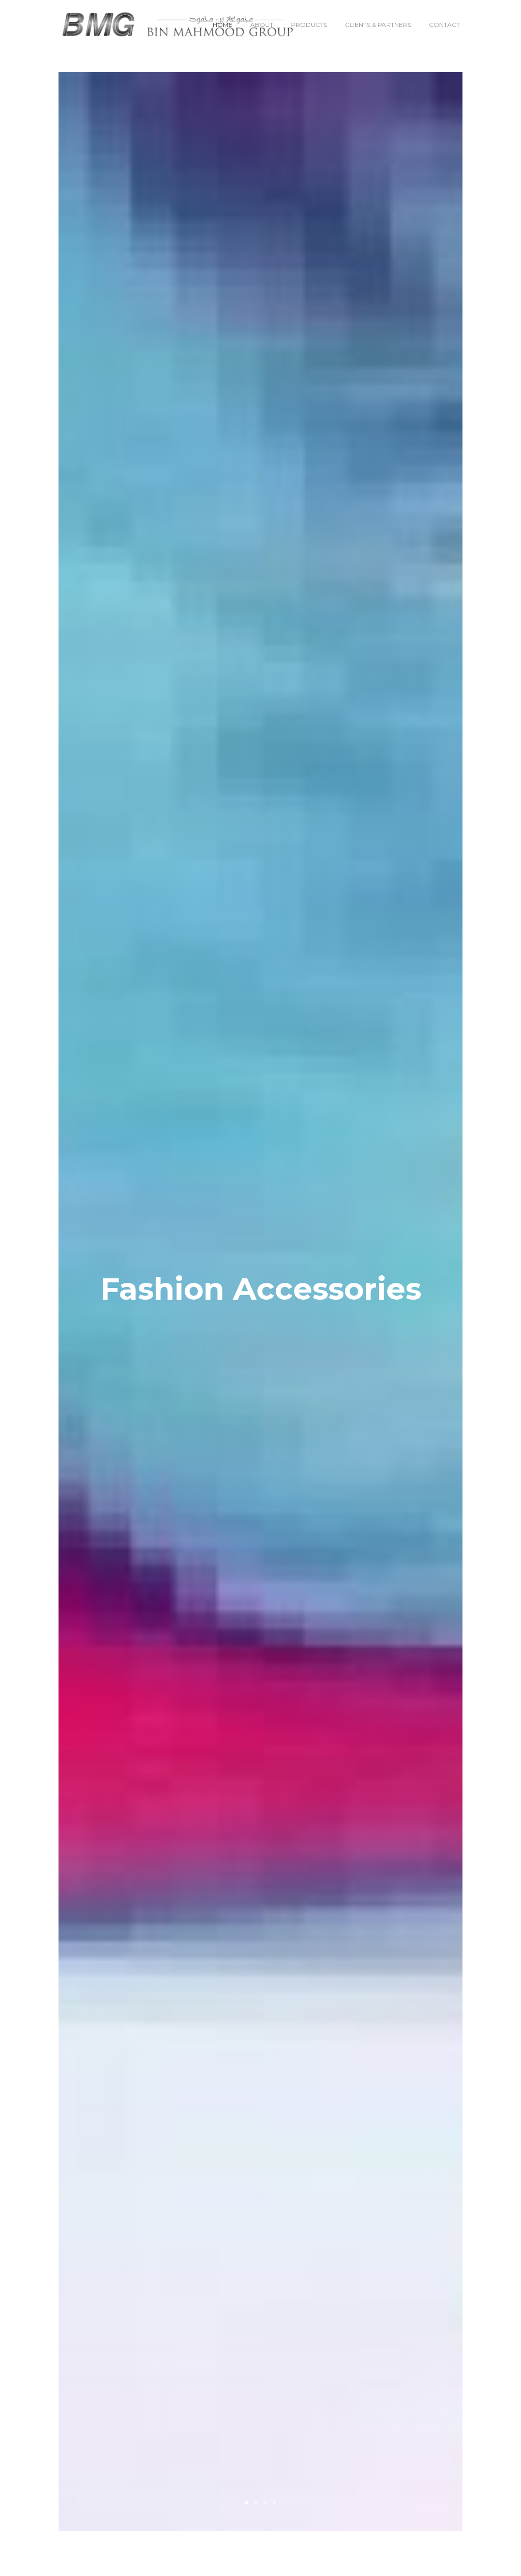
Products (309, 25)
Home (223, 25)
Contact (444, 25)
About (262, 25)
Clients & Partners (378, 25)
